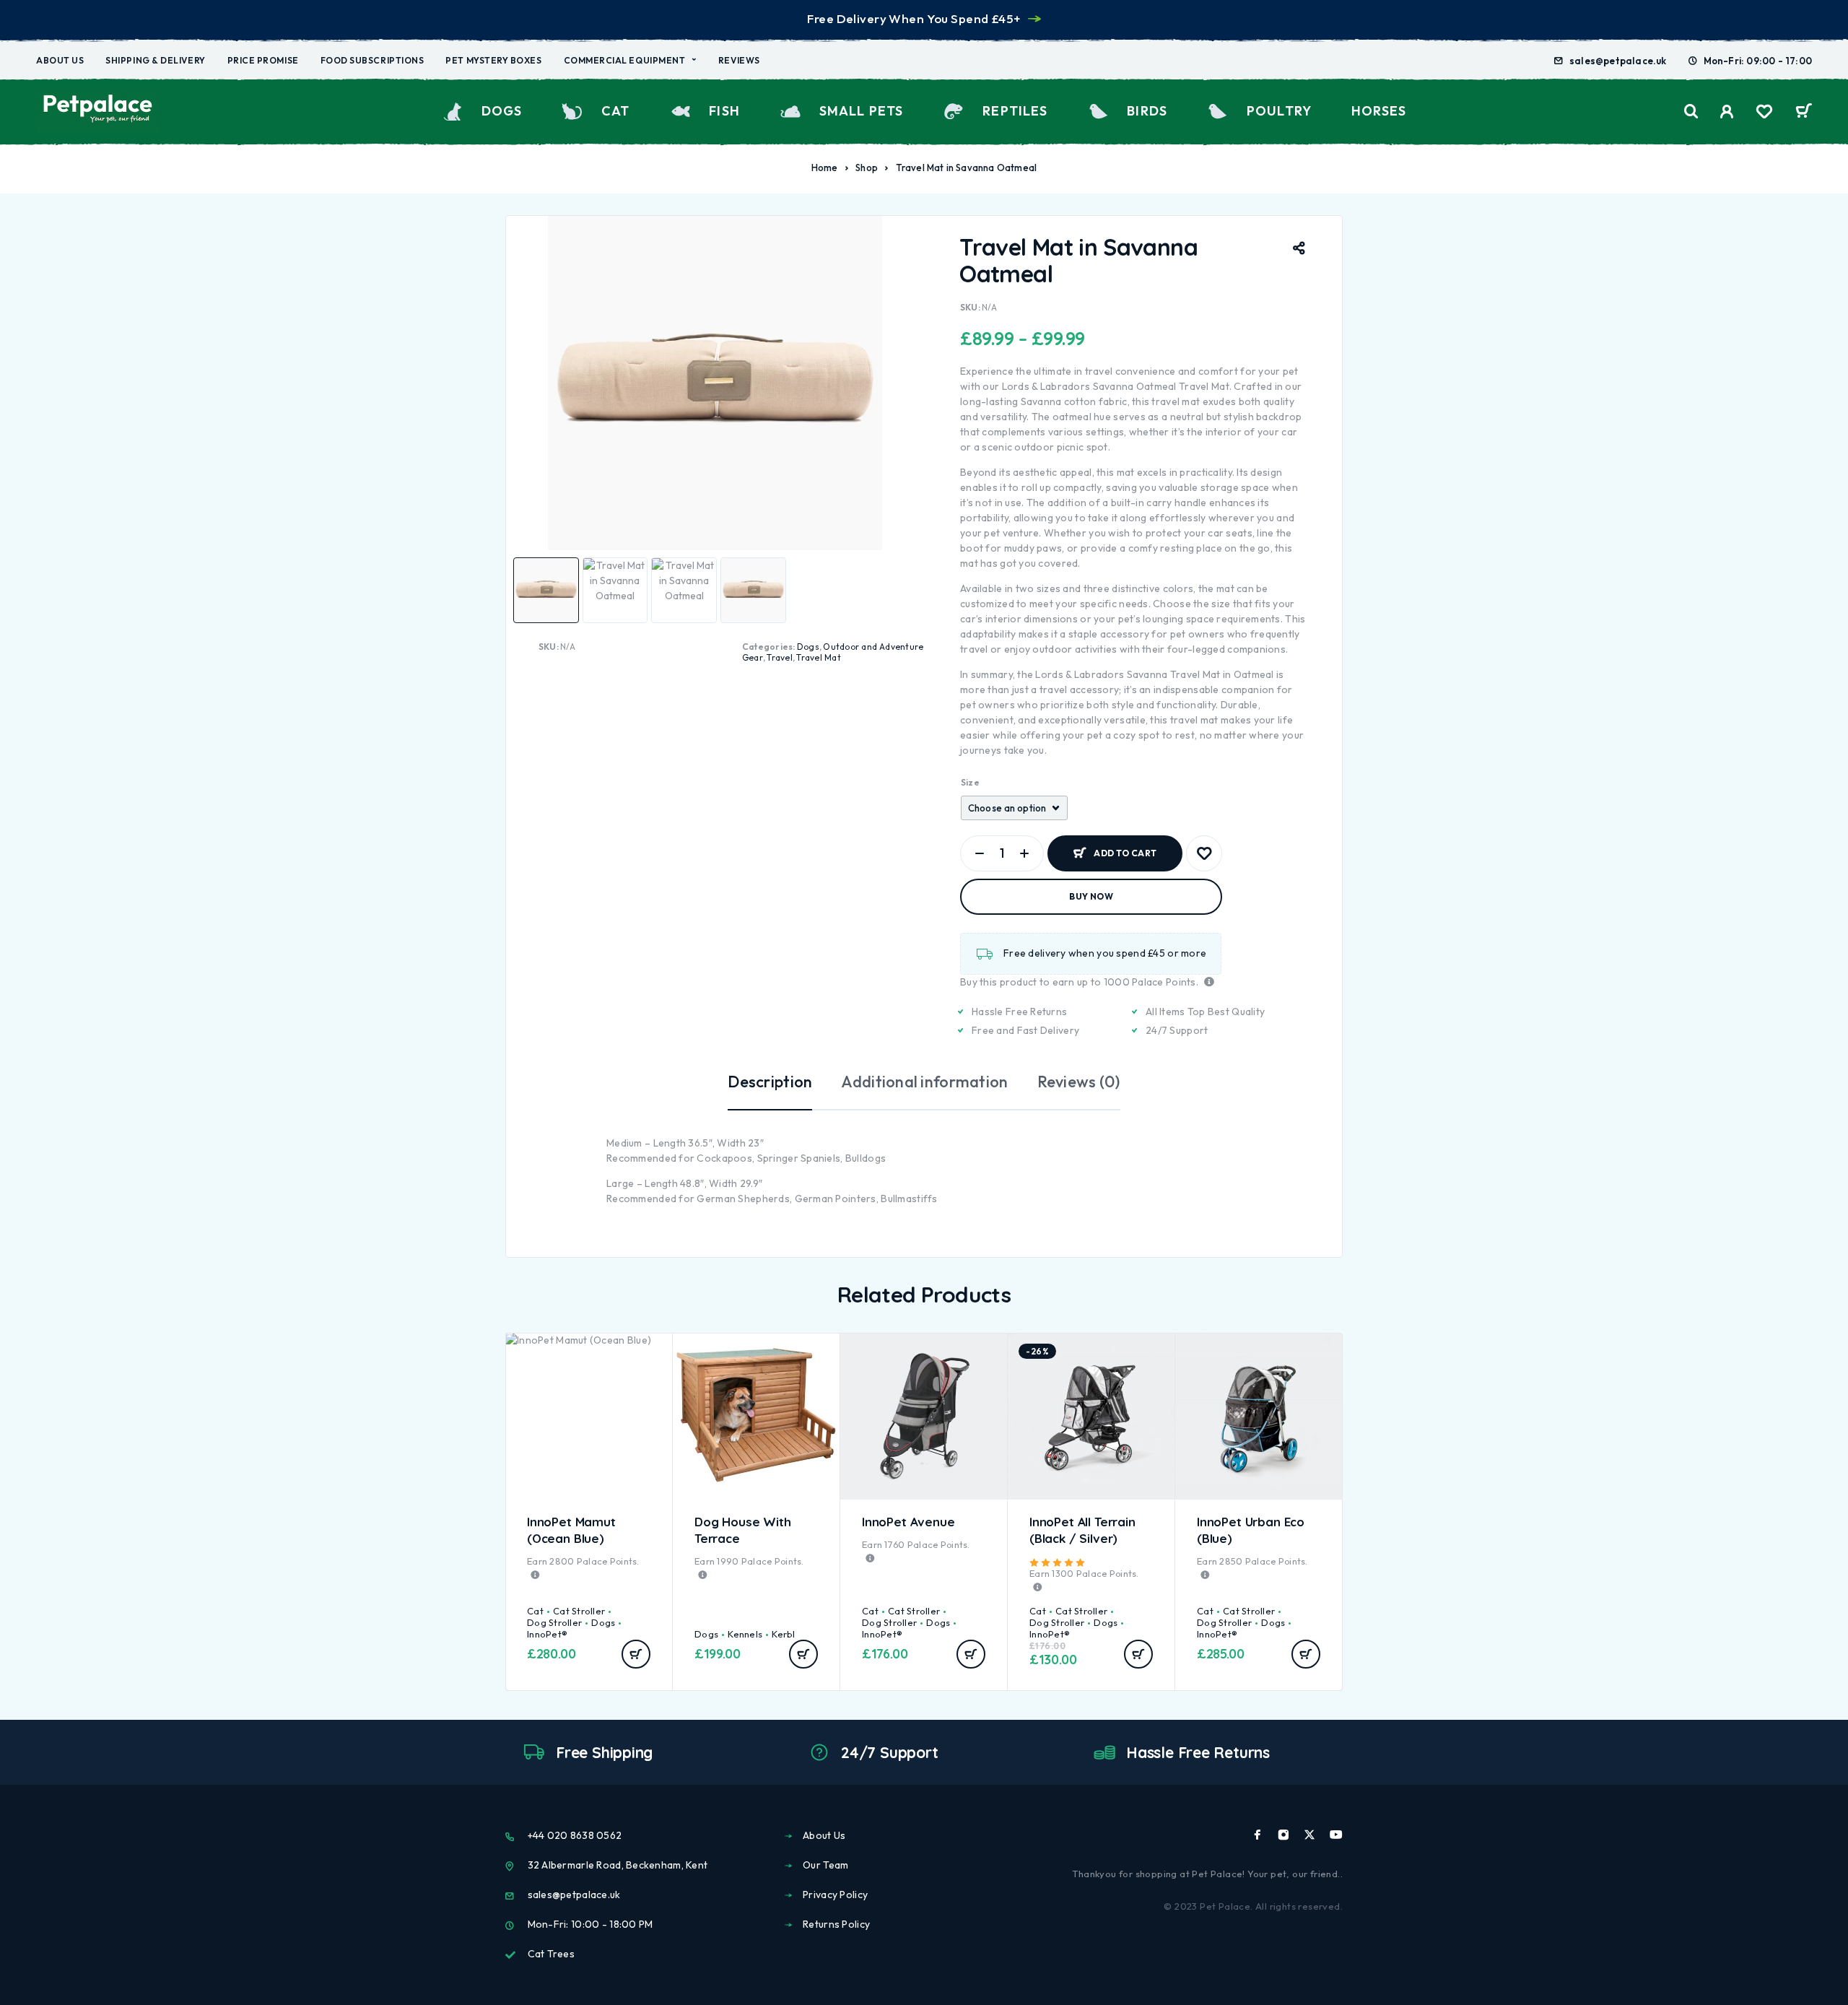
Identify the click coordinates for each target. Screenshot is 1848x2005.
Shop (867, 168)
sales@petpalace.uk (1618, 61)
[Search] (1691, 112)
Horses (1379, 111)
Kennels (745, 1634)
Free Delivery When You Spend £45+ (914, 18)
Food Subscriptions (372, 60)
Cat (615, 111)
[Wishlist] (1764, 113)
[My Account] (1727, 112)
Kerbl (783, 1634)
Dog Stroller (554, 1622)
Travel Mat (818, 657)
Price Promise (263, 60)
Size (970, 782)
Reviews (739, 60)
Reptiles (1015, 111)
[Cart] (1804, 113)
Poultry (1279, 111)
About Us (60, 60)
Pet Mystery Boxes (493, 60)
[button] (636, 1654)
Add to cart (1125, 847)
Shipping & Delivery (155, 60)
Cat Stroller (579, 1611)
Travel (779, 657)
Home (825, 168)
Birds (1147, 111)
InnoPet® (547, 1634)
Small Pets (861, 111)
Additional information (924, 1082)
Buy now (1091, 896)
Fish (724, 111)
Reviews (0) (1079, 1082)
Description (770, 1082)
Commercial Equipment (625, 60)
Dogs (502, 111)
